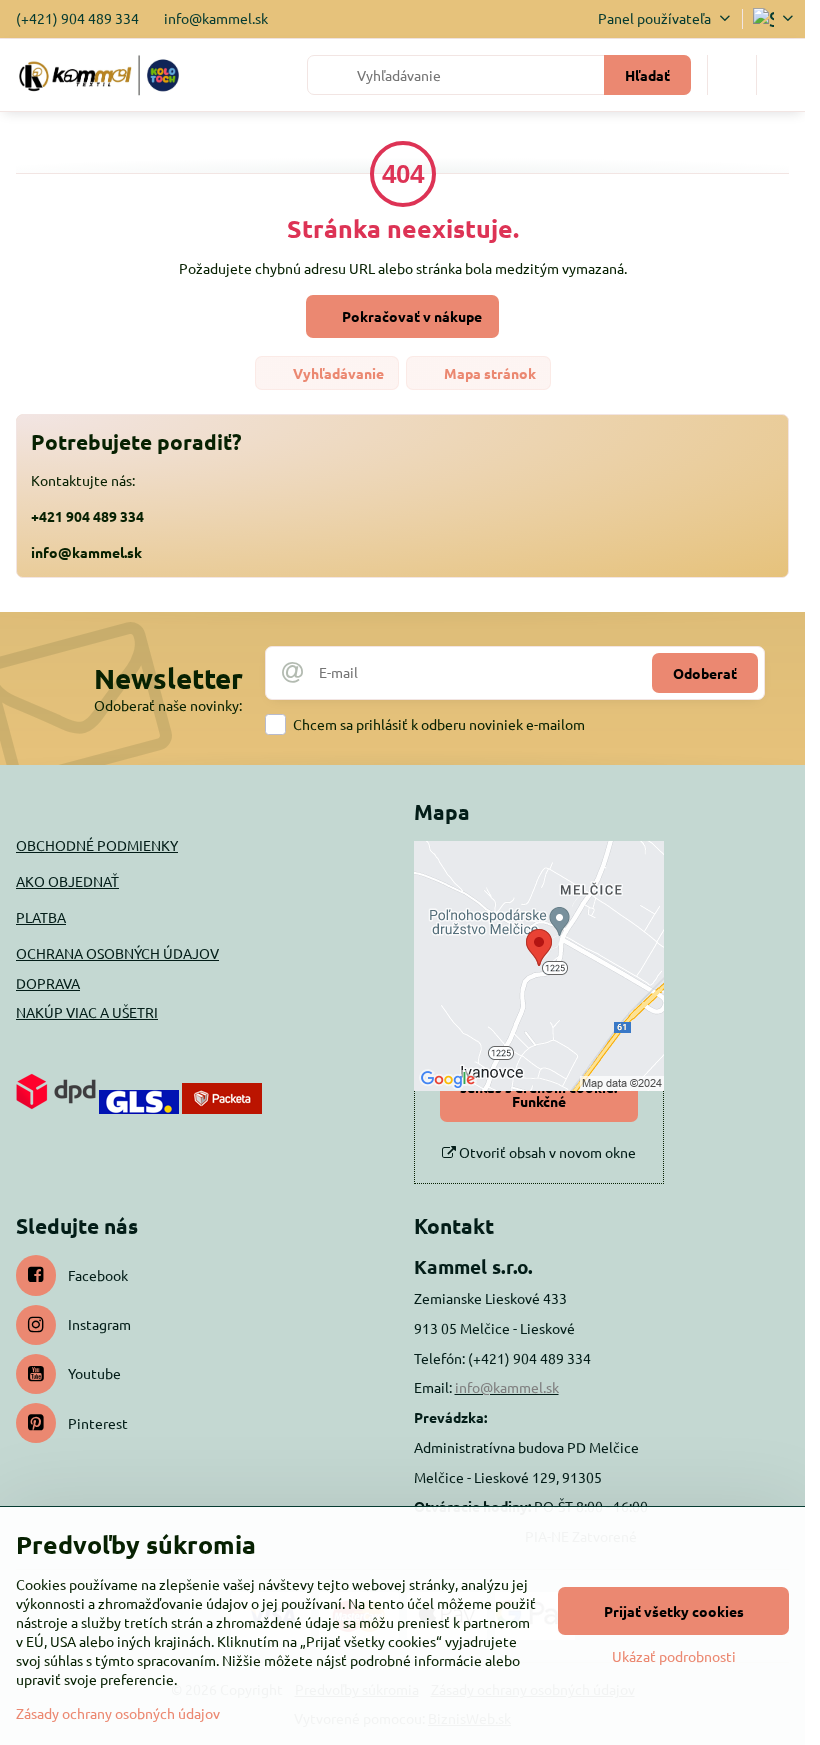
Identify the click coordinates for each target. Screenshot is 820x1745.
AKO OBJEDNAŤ (67, 881)
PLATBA (41, 917)
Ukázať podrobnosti (674, 1656)
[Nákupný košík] (732, 75)
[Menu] (781, 75)
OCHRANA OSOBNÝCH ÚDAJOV (117, 953)
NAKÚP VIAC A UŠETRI (87, 1012)
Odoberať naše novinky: (168, 705)
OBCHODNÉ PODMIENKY (97, 845)
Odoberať (705, 673)
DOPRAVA (48, 983)
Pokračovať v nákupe (410, 316)
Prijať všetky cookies (674, 1611)
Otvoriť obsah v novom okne (546, 1152)
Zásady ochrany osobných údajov (118, 1713)
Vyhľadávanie (337, 373)
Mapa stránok (488, 373)
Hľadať (647, 75)
